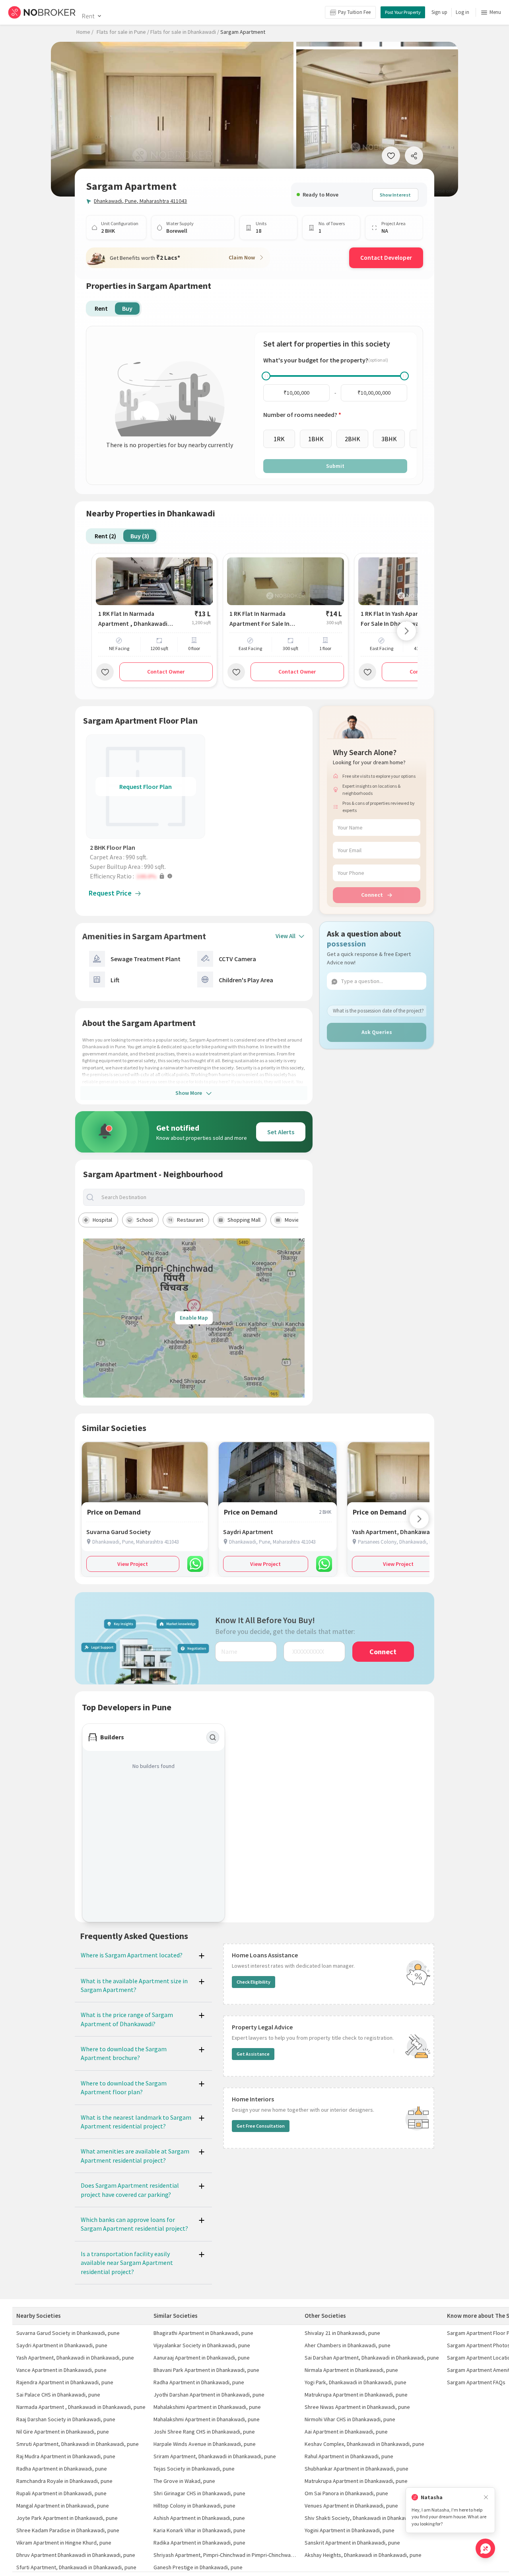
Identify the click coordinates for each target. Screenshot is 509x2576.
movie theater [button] (302, 1220)
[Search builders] (213, 1737)
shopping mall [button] (244, 1220)
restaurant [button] (190, 1220)
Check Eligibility (254, 1982)
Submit (335, 466)
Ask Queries (377, 1032)
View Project (133, 1564)
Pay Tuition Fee (354, 12)
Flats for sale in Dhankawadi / (185, 32)
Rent (88, 16)
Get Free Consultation (261, 2126)
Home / (85, 32)
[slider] (266, 376)
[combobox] (200, 1197)
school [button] (145, 1220)
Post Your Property (403, 12)
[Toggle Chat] (485, 2548)
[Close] (486, 2497)
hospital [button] (102, 1220)
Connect (372, 895)
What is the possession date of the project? (378, 1010)
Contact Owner (166, 672)
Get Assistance (253, 2054)
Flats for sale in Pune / (123, 32)
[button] (148, 876)
